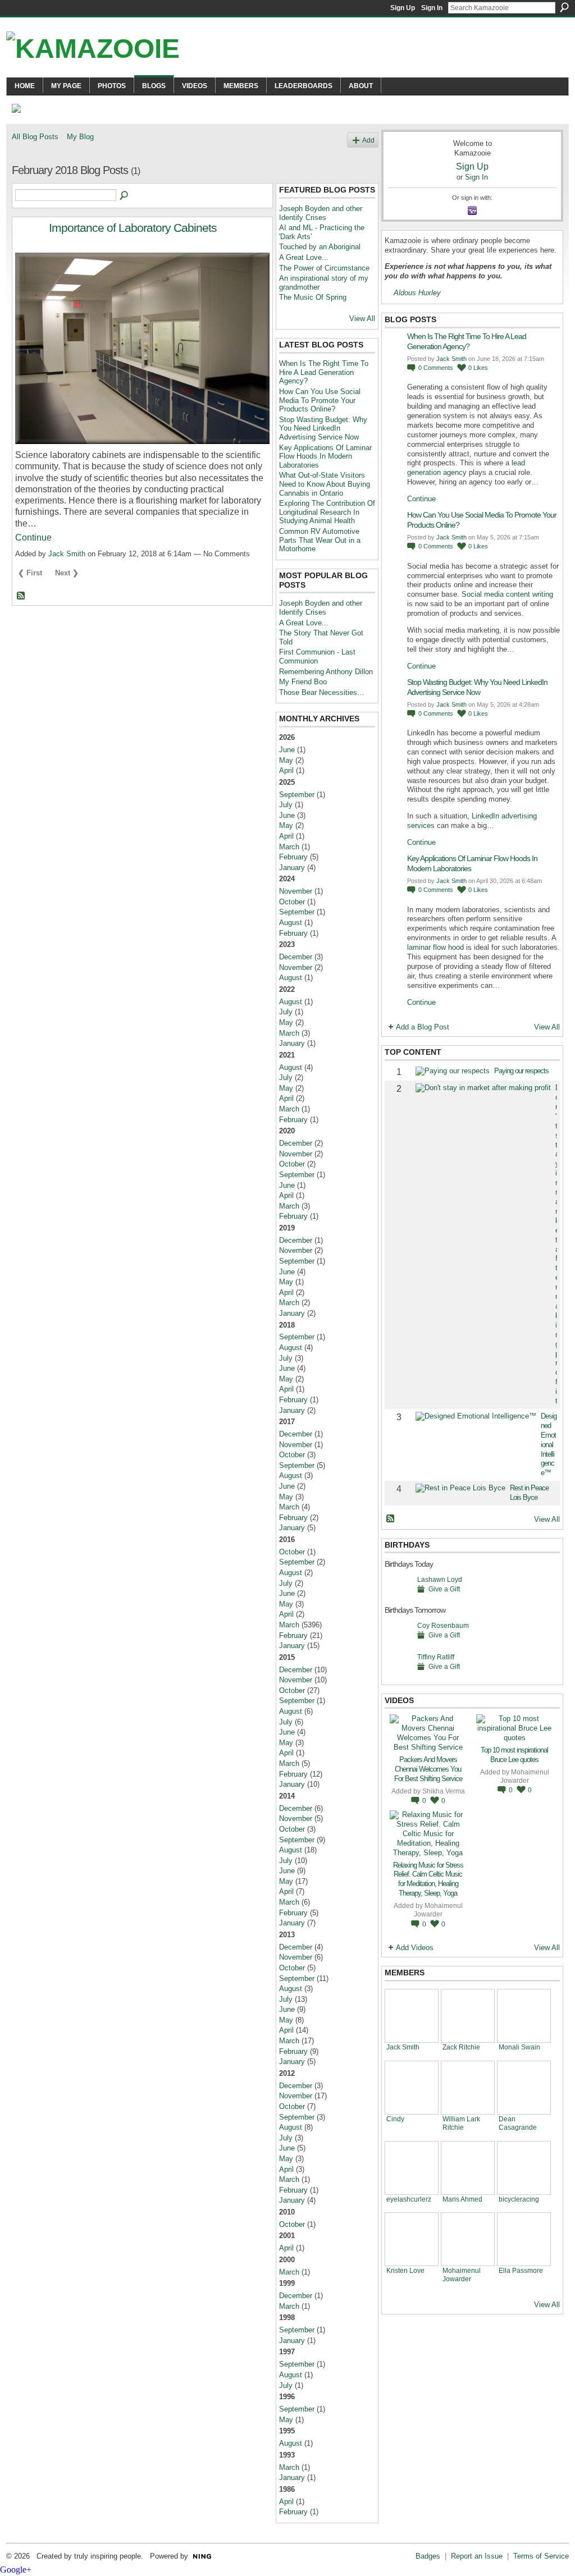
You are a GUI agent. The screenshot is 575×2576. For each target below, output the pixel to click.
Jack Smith (67, 554)
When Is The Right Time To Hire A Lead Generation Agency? (324, 372)
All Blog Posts (35, 137)
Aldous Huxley (417, 293)
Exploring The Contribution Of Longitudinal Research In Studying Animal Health (327, 512)
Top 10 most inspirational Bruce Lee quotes (514, 1755)
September (297, 795)
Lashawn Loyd (440, 1579)
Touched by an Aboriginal (320, 247)
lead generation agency (466, 468)
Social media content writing (507, 594)
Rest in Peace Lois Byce (529, 1493)
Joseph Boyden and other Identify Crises (321, 213)
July (286, 805)
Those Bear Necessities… (322, 692)
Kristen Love (405, 2270)
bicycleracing (519, 2199)
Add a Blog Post (423, 1027)
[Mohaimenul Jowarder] (468, 2239)
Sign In (432, 8)
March (289, 847)
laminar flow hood (435, 947)
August (291, 923)
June (287, 750)
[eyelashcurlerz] (412, 2168)
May (286, 760)
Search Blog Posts (125, 196)
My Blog (80, 137)
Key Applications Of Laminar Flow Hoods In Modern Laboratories (325, 456)
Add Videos (415, 1948)
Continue (33, 537)
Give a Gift (444, 1589)
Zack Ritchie (461, 2047)
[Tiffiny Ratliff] (398, 1674)
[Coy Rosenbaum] (398, 1643)
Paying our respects (521, 1071)
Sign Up (403, 8)
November (296, 891)
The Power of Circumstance (324, 268)
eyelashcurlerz (409, 2199)
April (286, 770)
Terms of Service (541, 2556)
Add (368, 140)
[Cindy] (412, 2088)
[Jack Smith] (412, 2016)
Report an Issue (477, 2556)
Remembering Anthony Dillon (326, 672)
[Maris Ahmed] (468, 2168)
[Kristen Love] (412, 2239)
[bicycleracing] (524, 2168)
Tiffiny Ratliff (436, 1657)
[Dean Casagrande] (524, 2088)
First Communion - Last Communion (317, 656)
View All (362, 319)
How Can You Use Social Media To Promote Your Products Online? (320, 400)
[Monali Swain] (524, 2016)
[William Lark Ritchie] (468, 2088)
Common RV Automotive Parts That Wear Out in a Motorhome (320, 540)
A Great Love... (304, 257)
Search (564, 7)
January (292, 868)
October (292, 902)
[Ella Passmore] (524, 2239)
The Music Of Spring (313, 297)
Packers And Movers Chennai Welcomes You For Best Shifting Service (428, 1769)
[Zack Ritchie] (468, 2016)
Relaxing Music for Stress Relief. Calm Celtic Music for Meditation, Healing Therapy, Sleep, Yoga (428, 1879)
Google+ (16, 2570)
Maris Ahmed (462, 2199)
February (293, 857)
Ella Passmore (521, 2270)
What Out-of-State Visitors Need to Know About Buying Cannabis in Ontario (325, 484)
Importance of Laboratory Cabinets (133, 228)
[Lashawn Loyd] (398, 1597)
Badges (428, 2556)
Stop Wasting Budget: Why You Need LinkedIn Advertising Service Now (323, 428)
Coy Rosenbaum (443, 1625)
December (296, 957)
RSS (21, 596)
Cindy (395, 2119)
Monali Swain (519, 2047)
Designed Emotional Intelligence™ (549, 1444)
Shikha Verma (444, 1791)
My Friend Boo (303, 682)
